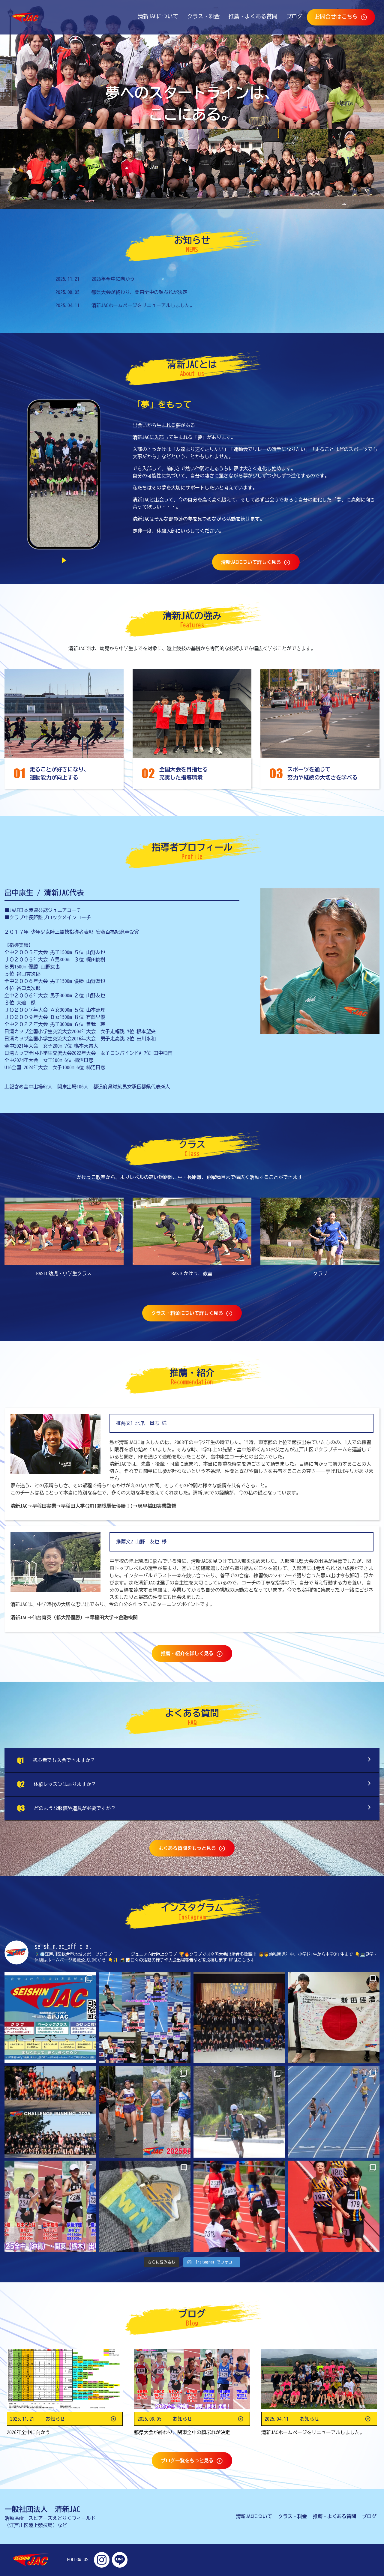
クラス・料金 (201, 16)
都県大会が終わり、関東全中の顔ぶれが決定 (139, 292)
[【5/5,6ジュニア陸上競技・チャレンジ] (145, 2017)
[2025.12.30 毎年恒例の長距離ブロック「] (50, 2112)
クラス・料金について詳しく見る (188, 1313)
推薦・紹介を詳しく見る (188, 1653)
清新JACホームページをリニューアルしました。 (143, 305)
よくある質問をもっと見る (188, 1848)
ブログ (292, 16)
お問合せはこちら (337, 16)
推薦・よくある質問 (251, 16)
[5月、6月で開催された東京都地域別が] (239, 2206)
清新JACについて (156, 16)
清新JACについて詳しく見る (252, 562)
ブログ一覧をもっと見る (188, 2461)
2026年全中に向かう (113, 279)
